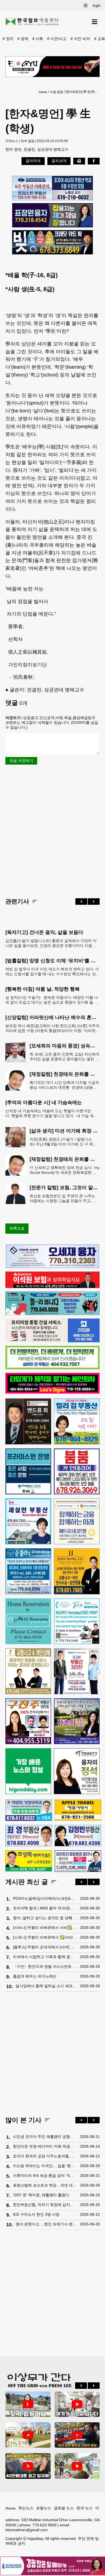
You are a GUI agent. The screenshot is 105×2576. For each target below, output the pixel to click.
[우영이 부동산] (52, 1314)
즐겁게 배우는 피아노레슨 (35, 1976)
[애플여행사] (78, 1810)
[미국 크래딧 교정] (52, 242)
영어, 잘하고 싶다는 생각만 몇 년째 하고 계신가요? (45, 1918)
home (43, 92)
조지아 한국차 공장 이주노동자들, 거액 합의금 (45, 2156)
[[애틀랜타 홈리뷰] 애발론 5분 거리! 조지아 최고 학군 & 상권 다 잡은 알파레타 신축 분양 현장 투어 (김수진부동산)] (28, 2466)
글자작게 (33, 161)
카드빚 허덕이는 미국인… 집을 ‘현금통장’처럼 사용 (45, 2166)
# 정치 (8, 39)
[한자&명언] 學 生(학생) (82, 92)
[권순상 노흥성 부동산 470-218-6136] (52, 188)
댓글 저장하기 (21, 761)
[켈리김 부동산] (77, 1421)
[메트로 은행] (77, 1521)
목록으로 (17, 1228)
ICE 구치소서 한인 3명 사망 (36, 2214)
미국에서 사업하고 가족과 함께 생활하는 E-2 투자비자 (45, 1957)
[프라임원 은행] (28, 1471)
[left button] (81, 902)
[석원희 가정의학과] (29, 1810)
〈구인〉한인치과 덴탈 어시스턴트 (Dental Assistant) (45, 1966)
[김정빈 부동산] (78, 1836)
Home (10, 2508)
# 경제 (23, 39)
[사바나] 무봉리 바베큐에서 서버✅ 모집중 (45, 1928)
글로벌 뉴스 (64, 2508)
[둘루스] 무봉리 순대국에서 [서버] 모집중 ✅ (45, 1947)
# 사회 (38, 39)
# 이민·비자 (80, 39)
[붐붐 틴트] (77, 1471)
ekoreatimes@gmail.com (27, 2530)
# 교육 (100, 39)
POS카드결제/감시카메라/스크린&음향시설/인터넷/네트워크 (45, 1898)
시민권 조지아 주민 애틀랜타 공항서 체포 (45, 2137)
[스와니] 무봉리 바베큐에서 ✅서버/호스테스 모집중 (45, 1937)
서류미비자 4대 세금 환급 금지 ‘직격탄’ (45, 2175)
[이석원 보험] (52, 1287)
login (97, 5)
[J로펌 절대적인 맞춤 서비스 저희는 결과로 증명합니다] (28, 1671)
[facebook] (94, 161)
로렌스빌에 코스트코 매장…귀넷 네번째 (45, 2185)
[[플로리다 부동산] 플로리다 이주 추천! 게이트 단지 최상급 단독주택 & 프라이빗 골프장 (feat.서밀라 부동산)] (77, 2404)
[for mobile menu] (95, 22)
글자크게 (59, 161)
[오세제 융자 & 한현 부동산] (52, 1267)
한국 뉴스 (85, 2508)
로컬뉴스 (44, 2508)
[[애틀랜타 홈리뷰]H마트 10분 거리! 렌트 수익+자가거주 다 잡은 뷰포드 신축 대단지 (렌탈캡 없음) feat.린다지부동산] (28, 2404)
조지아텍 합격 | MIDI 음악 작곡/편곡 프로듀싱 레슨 (45, 1908)
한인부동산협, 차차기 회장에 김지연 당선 (45, 2205)
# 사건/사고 (57, 39)
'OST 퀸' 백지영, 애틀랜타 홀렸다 (41, 2195)
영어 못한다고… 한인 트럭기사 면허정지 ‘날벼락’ (46, 2224)
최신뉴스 (26, 2508)
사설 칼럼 (56, 92)
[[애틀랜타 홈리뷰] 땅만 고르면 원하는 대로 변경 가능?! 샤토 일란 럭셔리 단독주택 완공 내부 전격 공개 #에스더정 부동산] (28, 2435)
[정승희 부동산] (77, 1721)
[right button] (94, 902)
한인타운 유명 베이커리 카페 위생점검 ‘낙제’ (45, 2146)
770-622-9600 (44, 2525)
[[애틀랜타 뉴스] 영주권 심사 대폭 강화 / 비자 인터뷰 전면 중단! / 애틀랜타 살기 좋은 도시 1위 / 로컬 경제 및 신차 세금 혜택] (77, 2435)
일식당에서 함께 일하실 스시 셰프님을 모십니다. (46, 1986)
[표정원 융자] (52, 215)
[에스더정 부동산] (77, 1671)
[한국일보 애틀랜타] (32, 22)
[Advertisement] (52, 831)
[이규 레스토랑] (52, 67)
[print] (79, 161)
